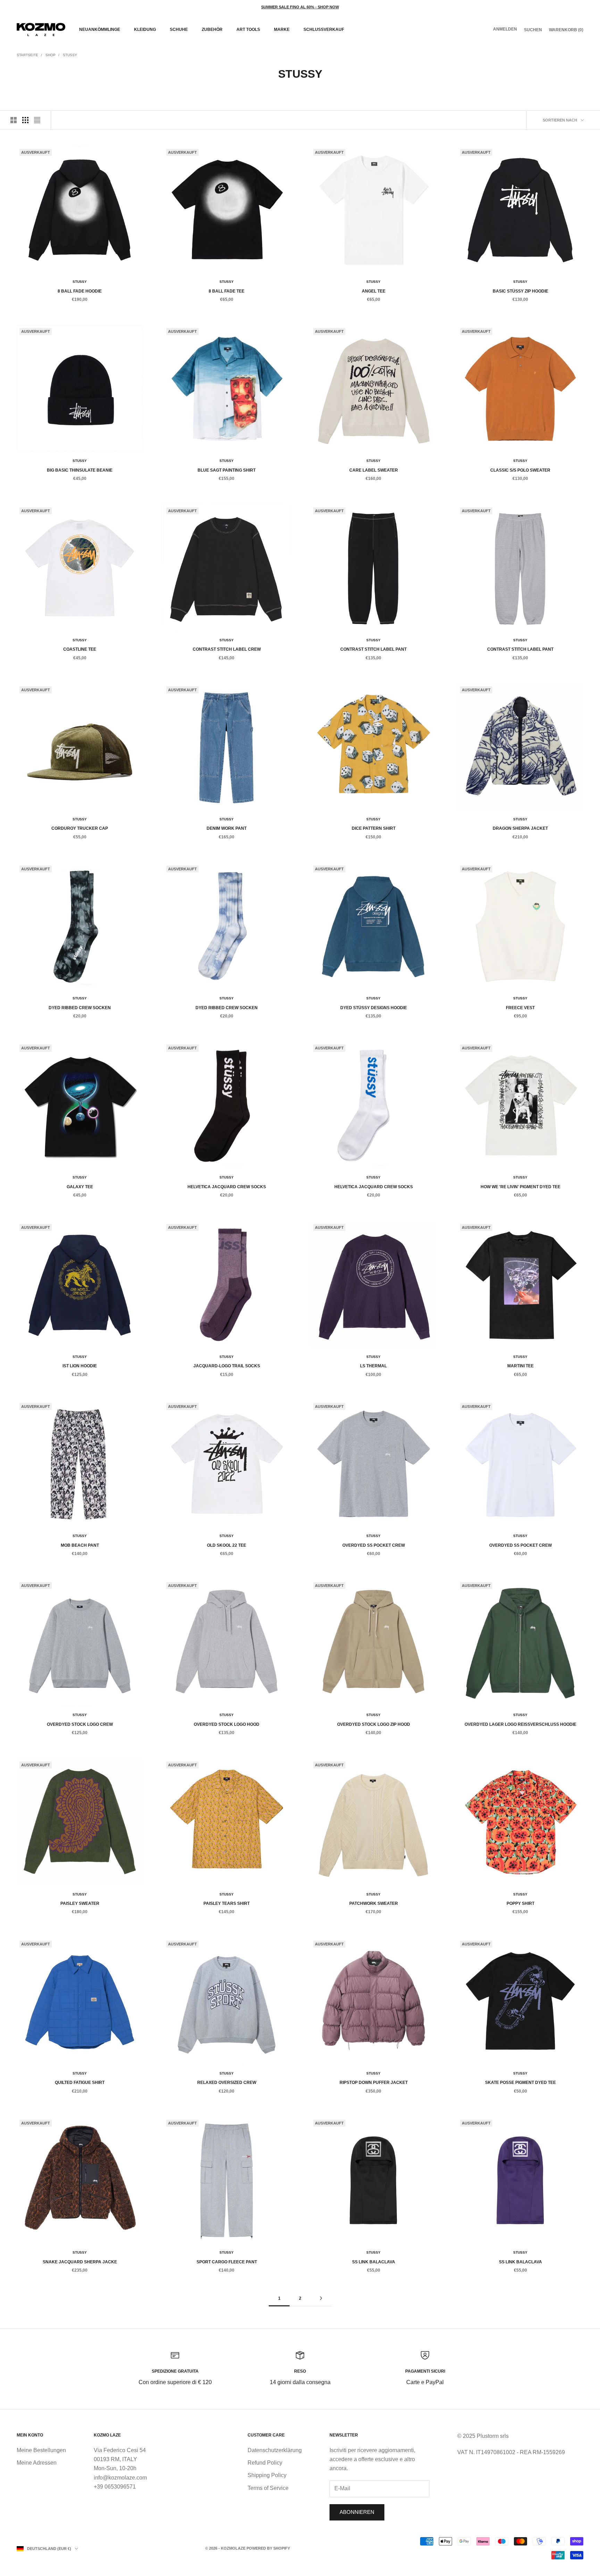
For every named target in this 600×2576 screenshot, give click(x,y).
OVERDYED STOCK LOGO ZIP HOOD (374, 1724)
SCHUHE (179, 29)
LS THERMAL (373, 1366)
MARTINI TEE (520, 1366)
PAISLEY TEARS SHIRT (227, 1903)
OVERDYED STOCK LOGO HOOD (227, 1724)
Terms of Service (268, 2488)
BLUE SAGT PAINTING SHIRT (227, 470)
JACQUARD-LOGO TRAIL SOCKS (227, 1366)
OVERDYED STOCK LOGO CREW (80, 1724)
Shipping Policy (267, 2475)
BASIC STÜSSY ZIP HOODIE (520, 291)
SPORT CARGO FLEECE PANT (227, 2262)
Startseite (27, 55)
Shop (51, 55)
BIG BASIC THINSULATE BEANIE (80, 470)
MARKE (282, 29)
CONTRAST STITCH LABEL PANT (373, 649)
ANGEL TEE (374, 291)
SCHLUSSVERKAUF (324, 29)
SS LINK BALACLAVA (374, 2262)
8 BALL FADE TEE (227, 291)
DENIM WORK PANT (227, 828)
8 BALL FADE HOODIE (80, 291)
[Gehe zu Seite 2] (321, 2298)
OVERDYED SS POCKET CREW (374, 1545)
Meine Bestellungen (41, 2450)
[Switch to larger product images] (14, 120)
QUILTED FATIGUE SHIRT (80, 2083)
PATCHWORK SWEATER (374, 1903)
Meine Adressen (37, 2463)
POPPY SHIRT (520, 1903)
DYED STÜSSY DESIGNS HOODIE (374, 1008)
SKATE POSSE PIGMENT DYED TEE (520, 2083)
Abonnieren (357, 2512)
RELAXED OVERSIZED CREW (227, 2083)
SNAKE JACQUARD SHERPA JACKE (80, 2262)
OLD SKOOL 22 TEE (227, 1545)
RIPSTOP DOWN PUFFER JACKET (374, 2083)
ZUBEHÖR (212, 29)
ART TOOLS (248, 29)
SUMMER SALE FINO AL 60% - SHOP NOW (300, 7)
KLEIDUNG (145, 29)
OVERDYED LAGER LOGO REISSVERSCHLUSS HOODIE (520, 1724)
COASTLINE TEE (80, 649)
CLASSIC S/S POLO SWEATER (520, 470)
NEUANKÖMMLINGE (100, 29)
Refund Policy (265, 2463)
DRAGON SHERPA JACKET (520, 828)
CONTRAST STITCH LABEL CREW (227, 649)
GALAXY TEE (80, 1187)
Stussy (70, 55)
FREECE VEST (520, 1008)
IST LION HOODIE (80, 1366)
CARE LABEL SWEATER (374, 470)
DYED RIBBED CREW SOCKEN (80, 1008)
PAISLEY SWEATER (80, 1903)
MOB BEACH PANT (80, 1545)
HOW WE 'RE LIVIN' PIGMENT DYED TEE (520, 1187)
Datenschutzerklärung (275, 2450)
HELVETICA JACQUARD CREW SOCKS (227, 1187)
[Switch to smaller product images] (25, 120)
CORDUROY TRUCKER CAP (80, 828)
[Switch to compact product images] (37, 120)
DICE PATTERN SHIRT (374, 828)
